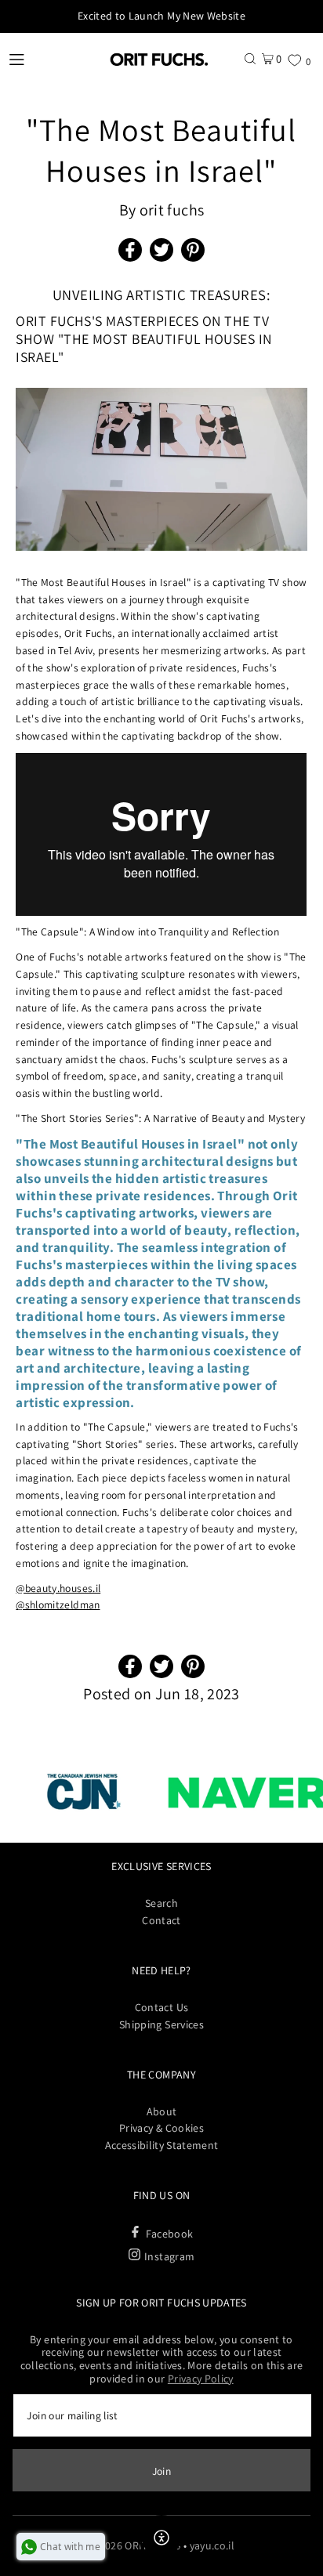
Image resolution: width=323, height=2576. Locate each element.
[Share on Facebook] (130, 250)
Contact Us (161, 2007)
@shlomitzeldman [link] (58, 1605)
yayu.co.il (212, 2545)
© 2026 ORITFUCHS (134, 2545)
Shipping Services (161, 2024)
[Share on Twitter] (161, 250)
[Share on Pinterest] (193, 250)
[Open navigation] (48, 59)
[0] (294, 60)
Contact (161, 1920)
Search (161, 1903)
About (162, 2111)
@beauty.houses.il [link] (58, 1588)
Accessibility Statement (162, 2145)
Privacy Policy (201, 2379)
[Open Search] (250, 58)
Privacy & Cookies (161, 2128)
